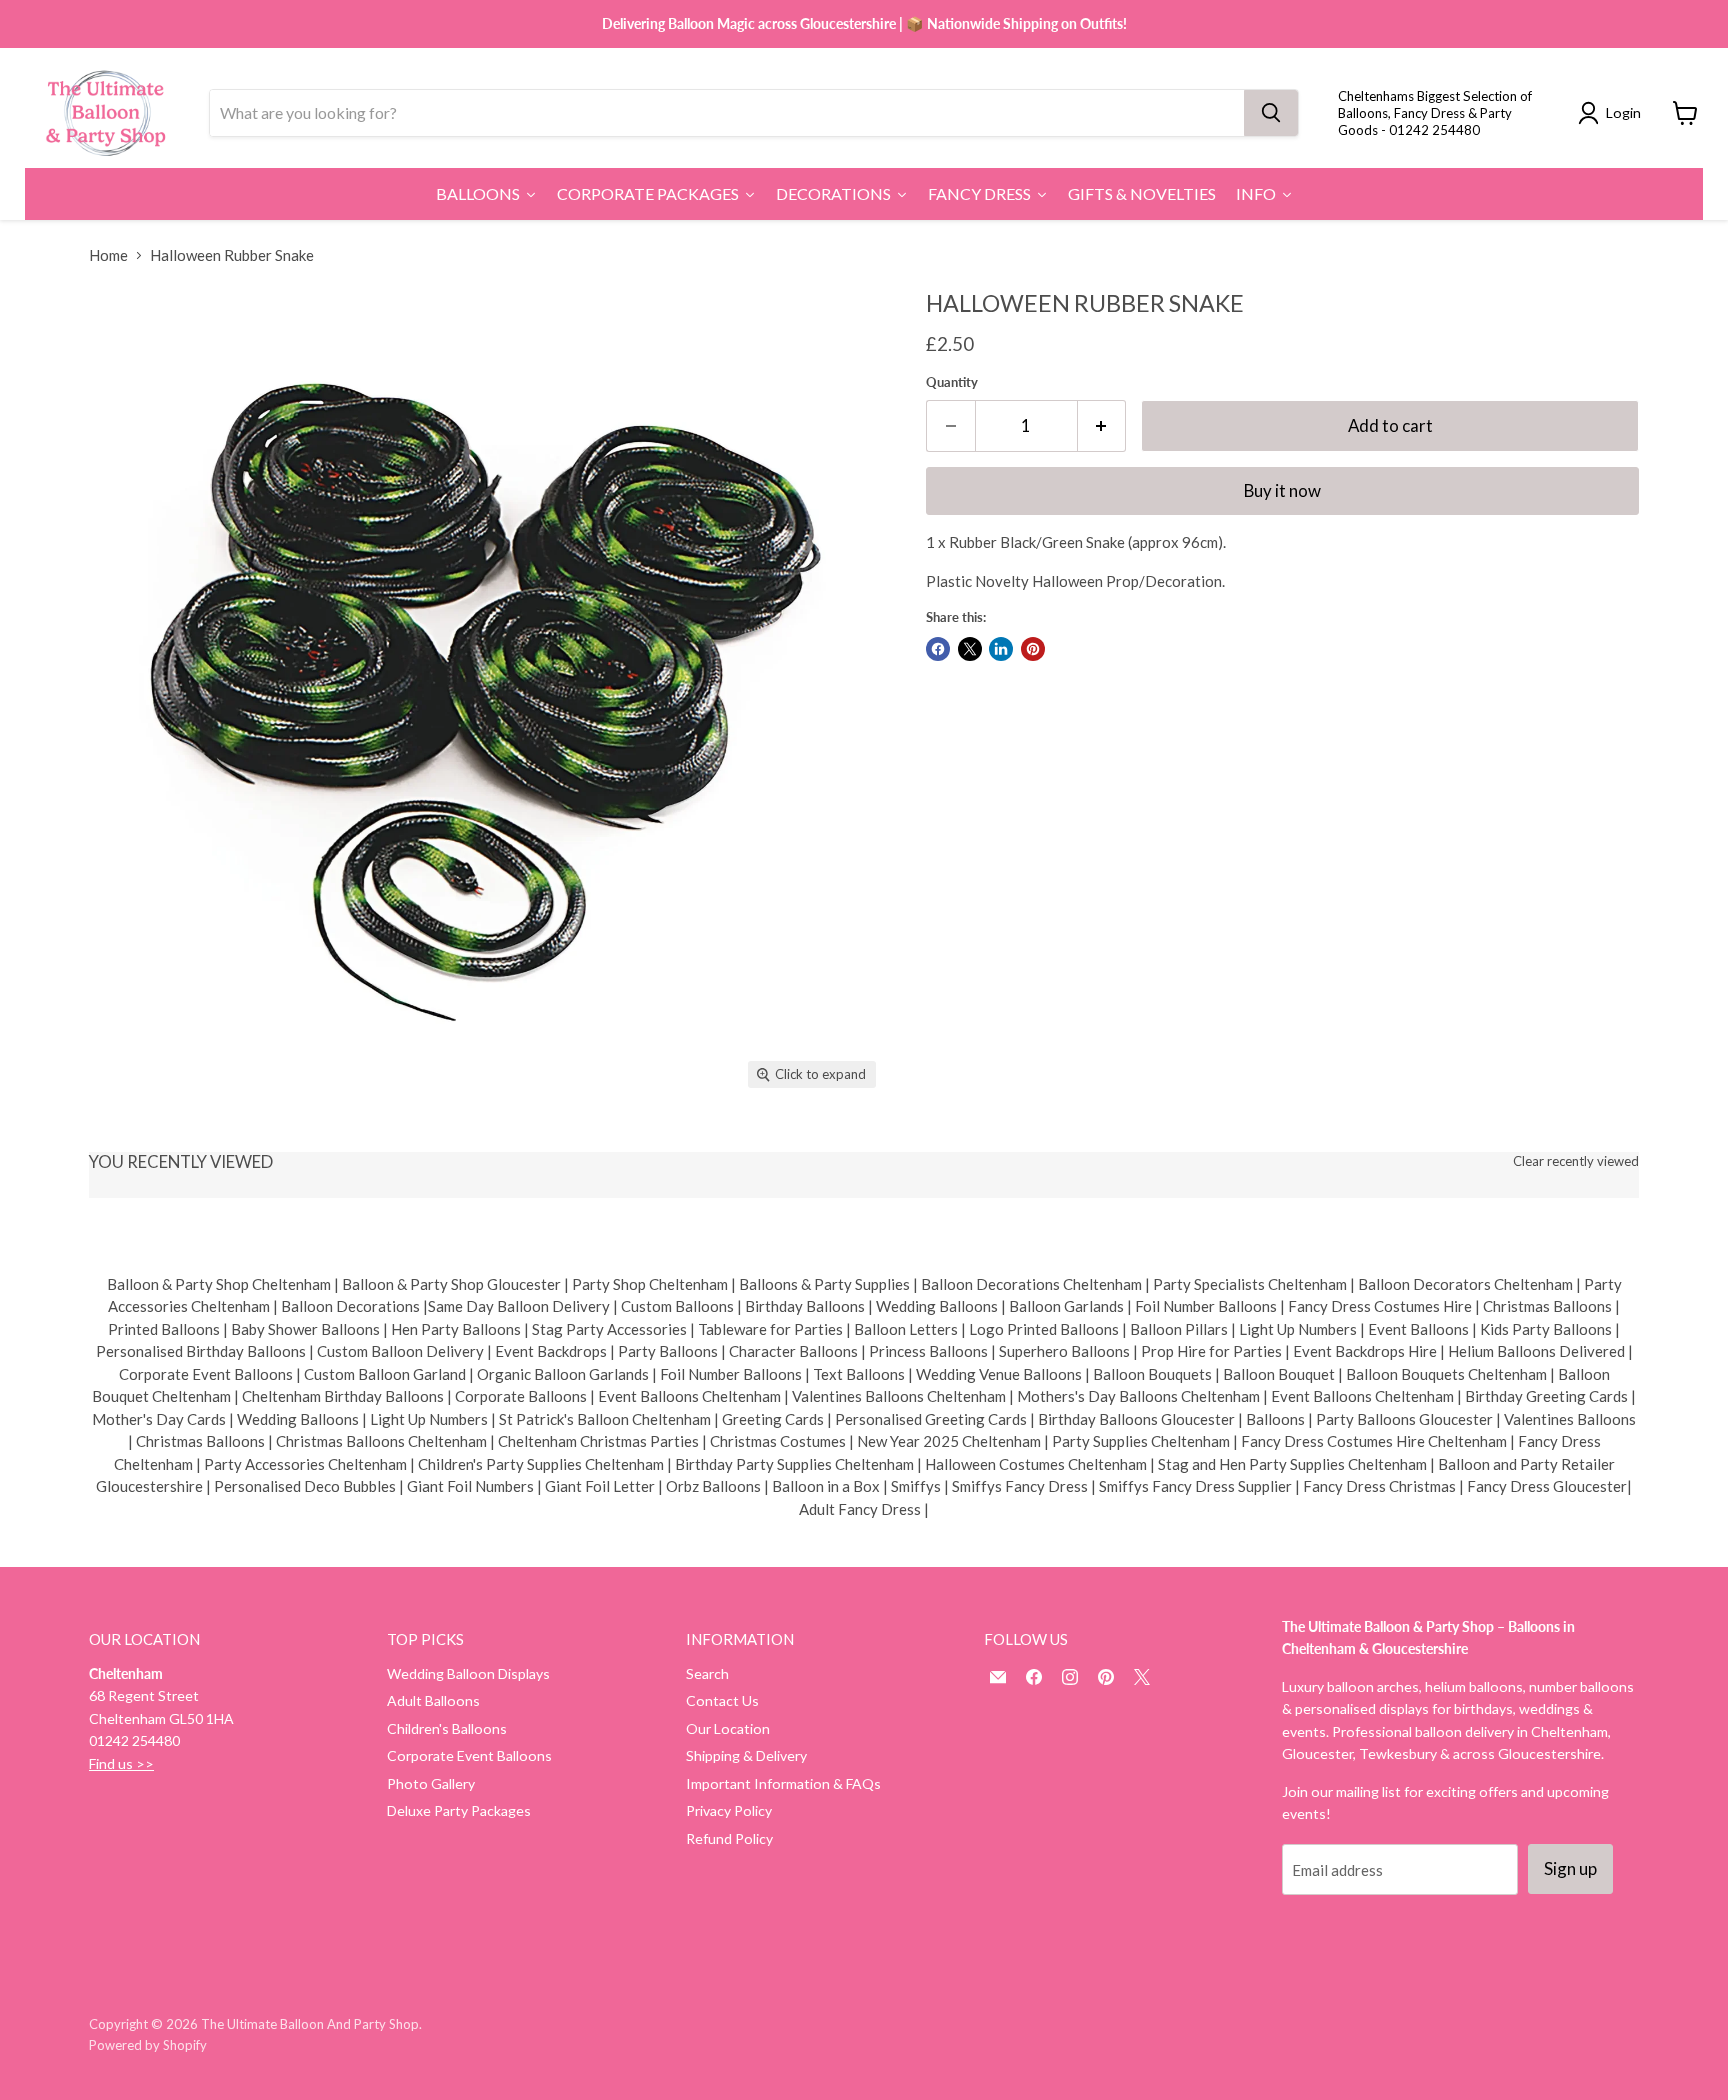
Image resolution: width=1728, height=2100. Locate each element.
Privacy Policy (729, 1810)
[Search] (1271, 113)
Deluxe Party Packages (459, 1810)
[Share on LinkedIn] (1001, 649)
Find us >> (121, 1763)
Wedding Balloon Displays (468, 1673)
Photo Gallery (431, 1783)
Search (707, 1673)
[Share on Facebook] (938, 649)
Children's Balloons (447, 1728)
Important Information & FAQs (783, 1783)
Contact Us (722, 1700)
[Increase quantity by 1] (1102, 425)
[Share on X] (970, 649)
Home (108, 255)
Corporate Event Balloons (469, 1755)
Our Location (728, 1728)
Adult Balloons (433, 1700)
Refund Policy (729, 1838)
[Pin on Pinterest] (1033, 649)
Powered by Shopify (148, 2045)
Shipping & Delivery (746, 1755)
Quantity (952, 382)
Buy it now (1282, 490)
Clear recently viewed (1576, 1161)
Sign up (1570, 1868)
